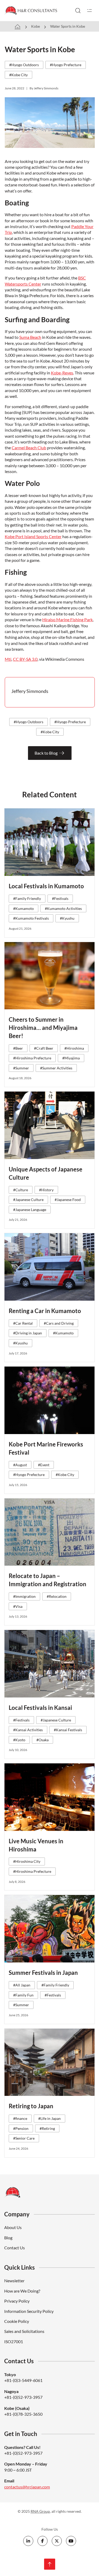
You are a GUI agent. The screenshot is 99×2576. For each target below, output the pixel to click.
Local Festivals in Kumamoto (46, 886)
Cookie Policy (17, 2321)
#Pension (21, 2128)
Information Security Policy (29, 2311)
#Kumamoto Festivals (31, 918)
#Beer (18, 1048)
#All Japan (22, 1985)
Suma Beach (30, 337)
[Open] (89, 11)
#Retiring (47, 2128)
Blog (8, 2238)
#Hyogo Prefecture (66, 65)
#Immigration (24, 1596)
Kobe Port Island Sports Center (33, 536)
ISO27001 (14, 2341)
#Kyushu (67, 918)
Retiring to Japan (31, 2106)
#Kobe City (18, 75)
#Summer (21, 1068)
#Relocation (57, 1596)
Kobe (36, 26)
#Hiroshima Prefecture (32, 1058)
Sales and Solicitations (24, 2331)
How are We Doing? (22, 2291)
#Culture (21, 1190)
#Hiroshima (74, 1048)
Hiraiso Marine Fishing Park (67, 619)
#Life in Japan (49, 2118)
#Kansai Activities (28, 1730)
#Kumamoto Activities (63, 908)
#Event (44, 1465)
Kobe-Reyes (62, 373)
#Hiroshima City (27, 1861)
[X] (57, 2541)
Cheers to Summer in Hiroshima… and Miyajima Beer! (43, 1028)
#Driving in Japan (28, 1333)
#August (20, 1465)
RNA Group (40, 2511)
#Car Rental (23, 1323)
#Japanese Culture (28, 1200)
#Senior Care (24, 2138)
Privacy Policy (17, 2301)
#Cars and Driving (59, 1323)
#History (46, 1190)
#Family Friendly (27, 898)
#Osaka (43, 1740)
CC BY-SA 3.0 (25, 659)
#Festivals (60, 898)
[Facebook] (43, 2541)
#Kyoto (19, 1740)
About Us (13, 2227)
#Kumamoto (23, 908)
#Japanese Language (30, 1210)
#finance (20, 2118)
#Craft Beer (44, 1048)
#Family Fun (23, 1995)
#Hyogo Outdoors (24, 65)
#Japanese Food (68, 1200)
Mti (8, 659)
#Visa (18, 1606)
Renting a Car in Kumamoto (45, 1311)
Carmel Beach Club (29, 448)
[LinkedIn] (28, 2541)
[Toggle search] (78, 11)
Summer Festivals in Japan (43, 1973)
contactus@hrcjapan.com (27, 2487)
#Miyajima (71, 1058)
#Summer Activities (56, 1068)
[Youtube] (71, 2541)
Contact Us (15, 2248)
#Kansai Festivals (68, 1730)
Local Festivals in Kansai (40, 1708)
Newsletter (14, 2281)
